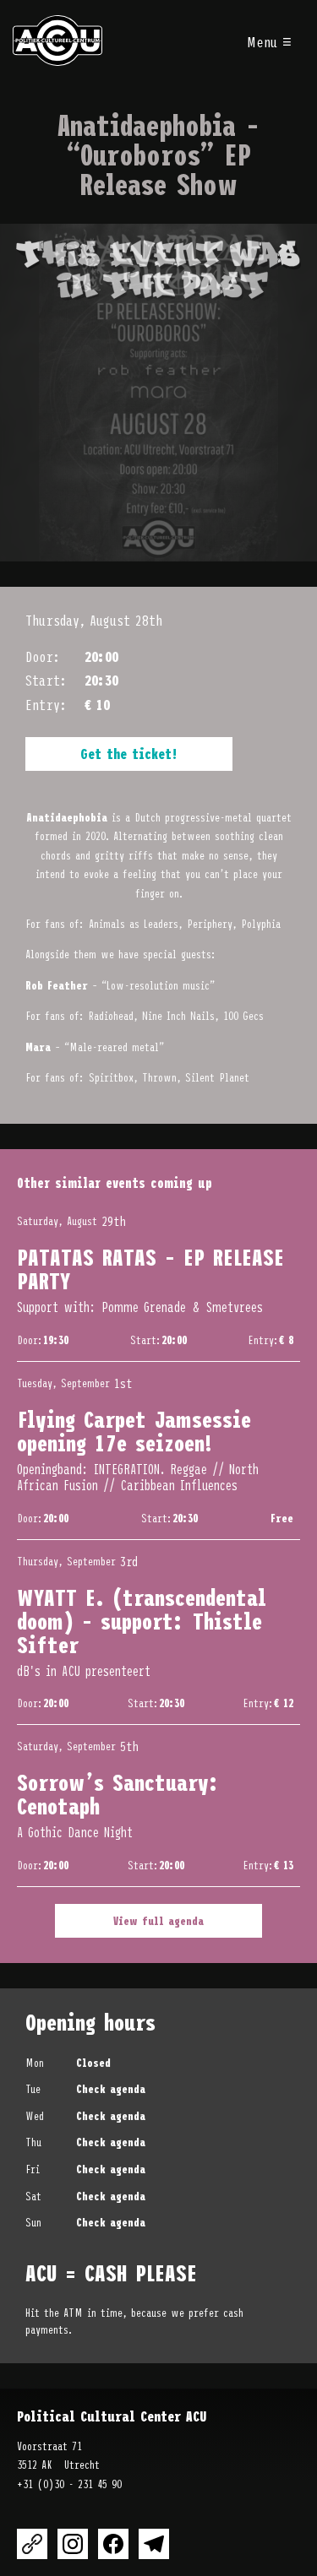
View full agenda (158, 1920)
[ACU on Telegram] (154, 2544)
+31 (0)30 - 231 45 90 (69, 2484)
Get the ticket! (129, 753)
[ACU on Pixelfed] (32, 2544)
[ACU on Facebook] (113, 2544)
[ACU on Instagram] (73, 2544)
